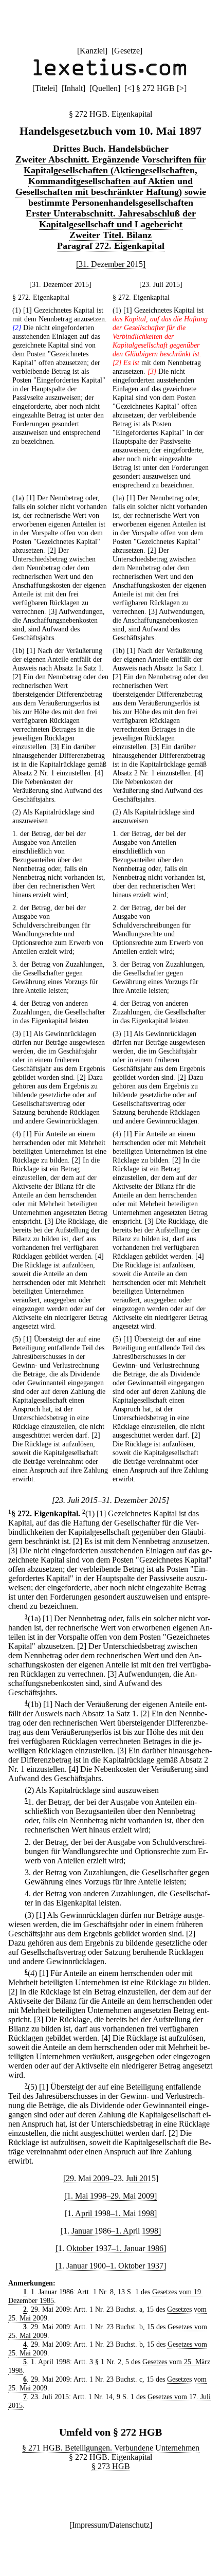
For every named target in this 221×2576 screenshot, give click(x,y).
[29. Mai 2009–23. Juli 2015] (111, 2178)
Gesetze (127, 51)
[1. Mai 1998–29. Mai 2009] (110, 2196)
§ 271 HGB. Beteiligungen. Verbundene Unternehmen (111, 2448)
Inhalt (73, 88)
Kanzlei (92, 51)
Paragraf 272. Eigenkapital (111, 246)
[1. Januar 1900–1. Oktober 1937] (111, 2266)
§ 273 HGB (111, 2466)
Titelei (45, 88)
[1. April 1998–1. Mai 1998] (111, 2213)
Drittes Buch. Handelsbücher (111, 149)
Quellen (105, 88)
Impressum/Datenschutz (111, 2525)
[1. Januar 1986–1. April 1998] (111, 2231)
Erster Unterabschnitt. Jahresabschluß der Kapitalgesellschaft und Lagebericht (111, 219)
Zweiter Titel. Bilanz (110, 235)
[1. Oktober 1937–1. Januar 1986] (111, 2248)
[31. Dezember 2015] (111, 264)
